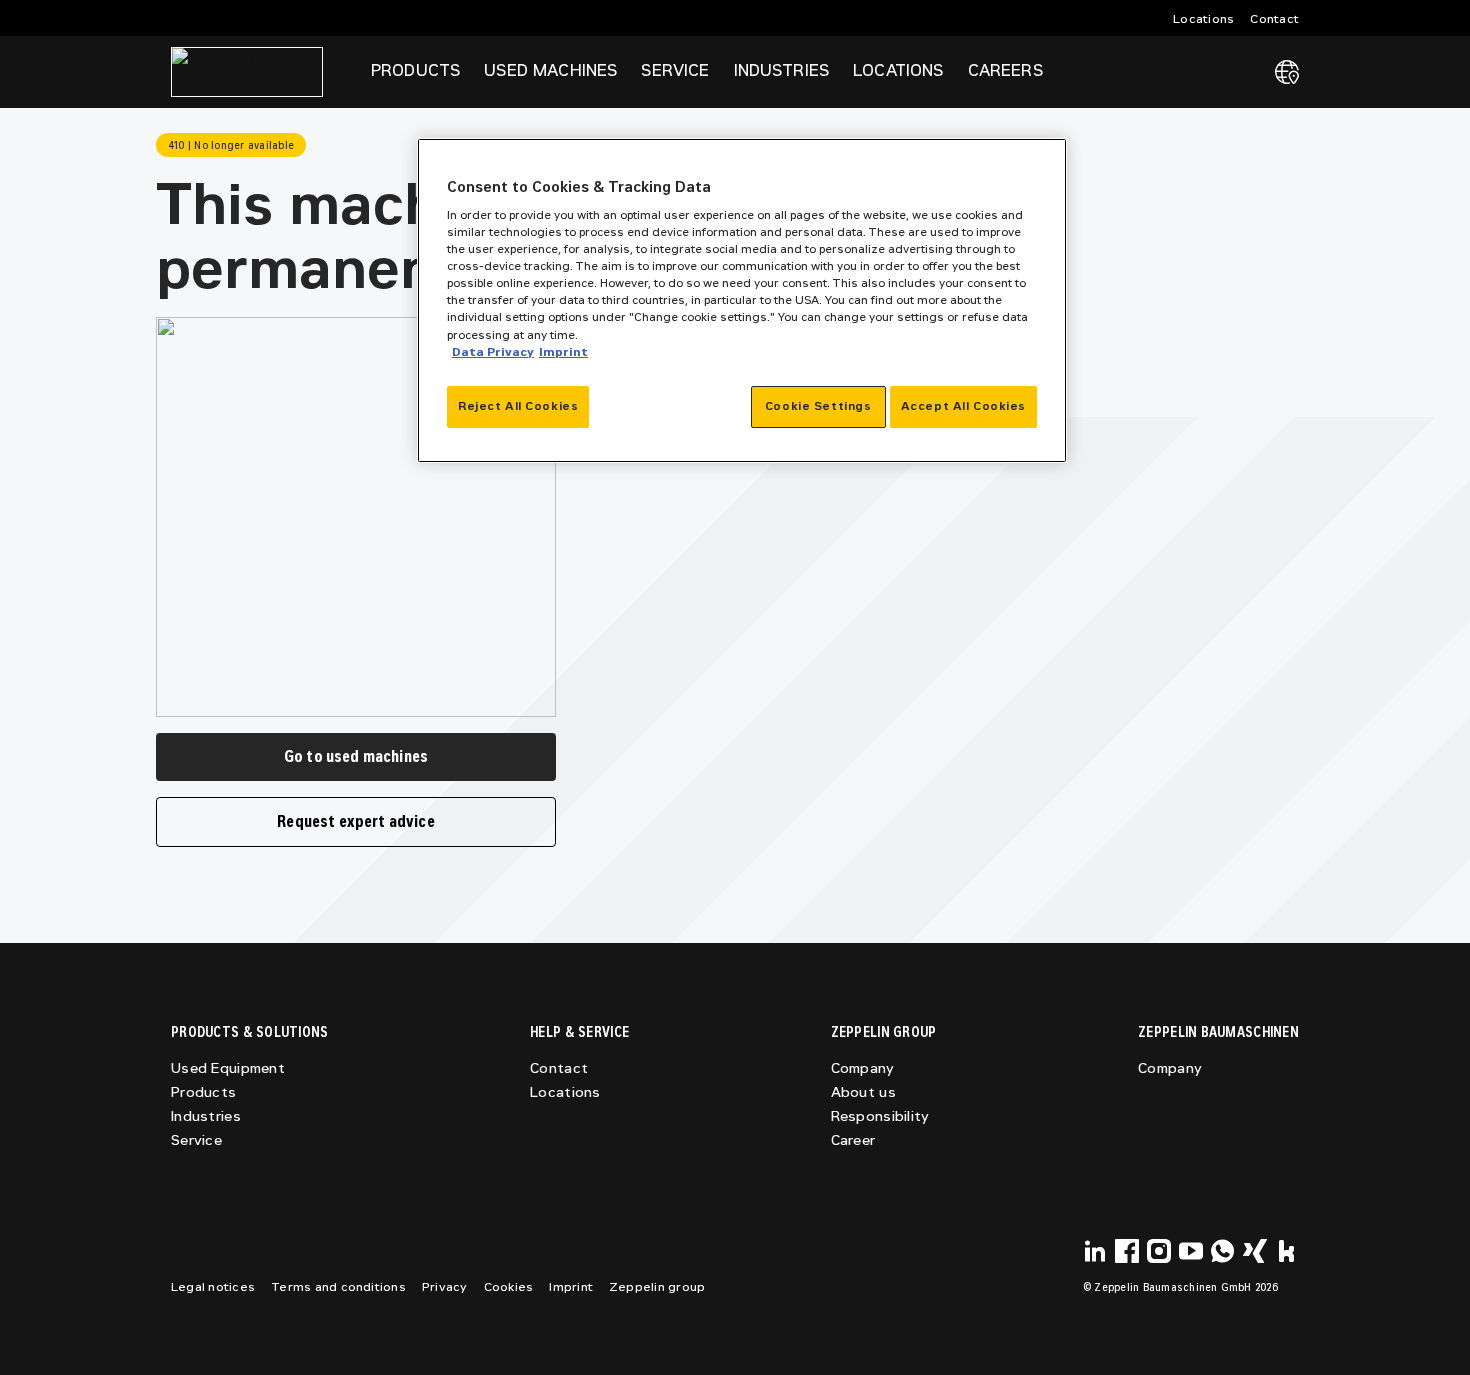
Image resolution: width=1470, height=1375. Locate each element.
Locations (1203, 19)
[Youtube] (1191, 1251)
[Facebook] (1127, 1251)
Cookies (509, 1287)
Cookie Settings (818, 406)
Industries (206, 1116)
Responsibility (880, 1116)
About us (863, 1092)
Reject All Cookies (518, 406)
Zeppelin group (657, 1287)
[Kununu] (1287, 1251)
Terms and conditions (338, 1287)
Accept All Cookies (963, 406)
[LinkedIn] (1095, 1251)
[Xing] (1255, 1251)
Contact (1274, 19)
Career (853, 1140)
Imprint (571, 1287)
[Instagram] (1159, 1251)
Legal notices (213, 1287)
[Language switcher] (1287, 72)
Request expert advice (355, 821)
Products (203, 1092)
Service (196, 1140)
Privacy (445, 1287)
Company (863, 1068)
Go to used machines (356, 756)
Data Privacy (493, 352)
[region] (742, 300)
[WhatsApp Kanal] (1223, 1251)
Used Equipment (228, 1068)
